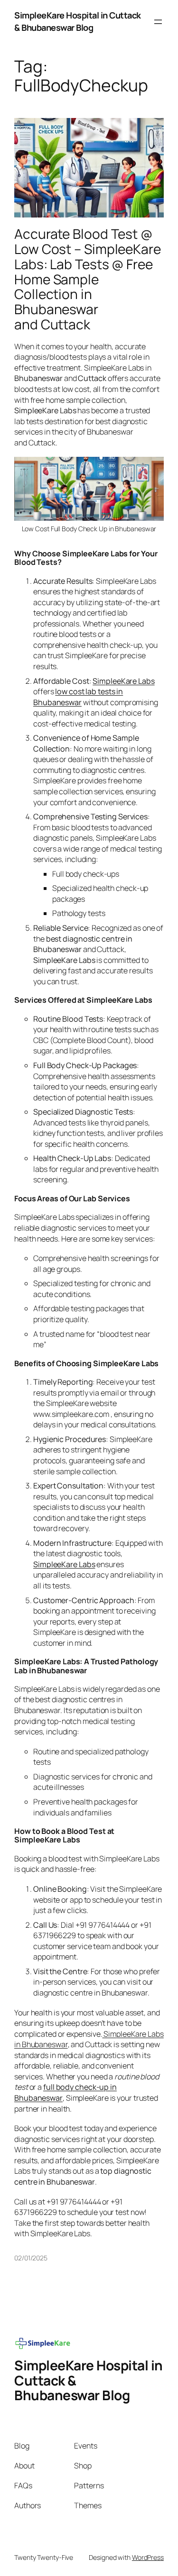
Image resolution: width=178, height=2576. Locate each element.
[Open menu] (158, 22)
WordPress (148, 2557)
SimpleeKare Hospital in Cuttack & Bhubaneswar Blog (78, 21)
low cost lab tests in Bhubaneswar (78, 697)
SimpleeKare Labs (123, 681)
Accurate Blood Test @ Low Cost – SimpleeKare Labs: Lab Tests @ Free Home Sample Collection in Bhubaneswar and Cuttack (88, 279)
